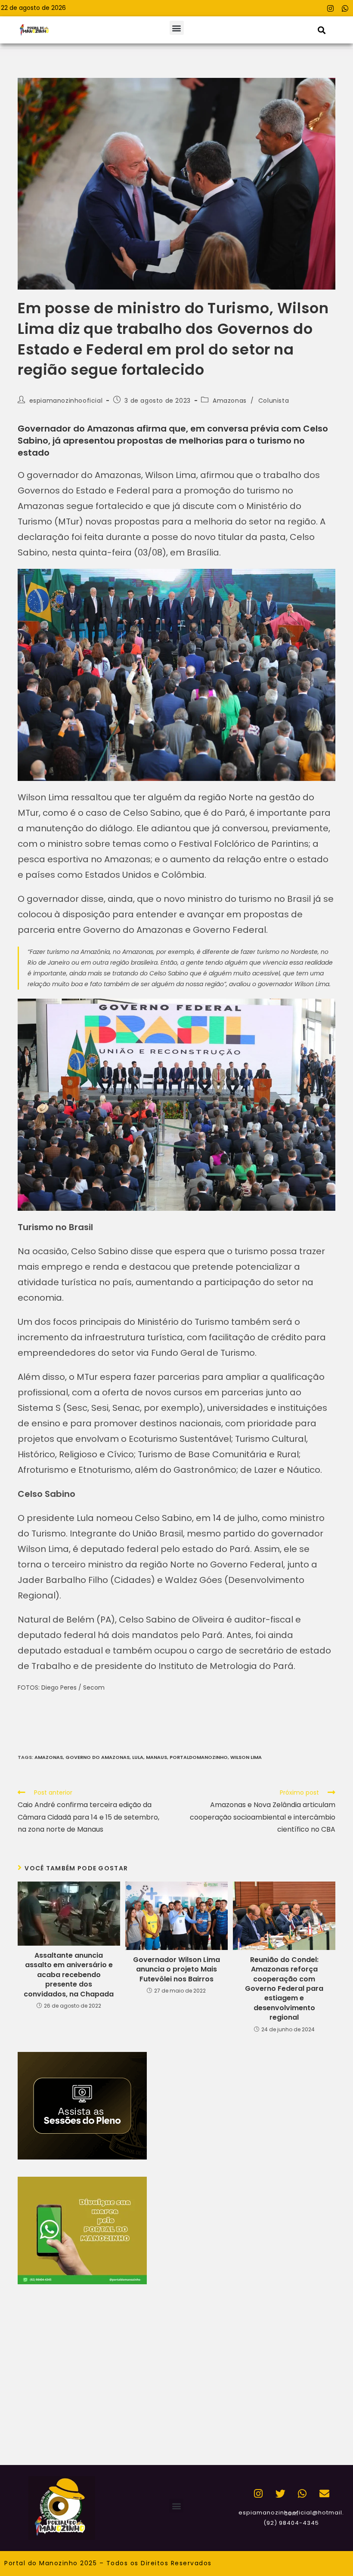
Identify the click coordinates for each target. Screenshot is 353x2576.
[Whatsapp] (345, 8)
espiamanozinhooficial (66, 401)
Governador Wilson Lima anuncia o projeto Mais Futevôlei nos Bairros (176, 1970)
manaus (156, 1757)
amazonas (49, 1757)
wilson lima (246, 1757)
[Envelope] (324, 2494)
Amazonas (230, 401)
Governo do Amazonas (98, 1757)
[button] (177, 28)
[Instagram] (330, 8)
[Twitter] (280, 2494)
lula (138, 1757)
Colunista (274, 401)
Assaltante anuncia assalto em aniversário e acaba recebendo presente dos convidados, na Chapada (69, 1975)
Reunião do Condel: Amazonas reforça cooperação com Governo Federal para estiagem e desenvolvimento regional (284, 1989)
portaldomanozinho (199, 1757)
